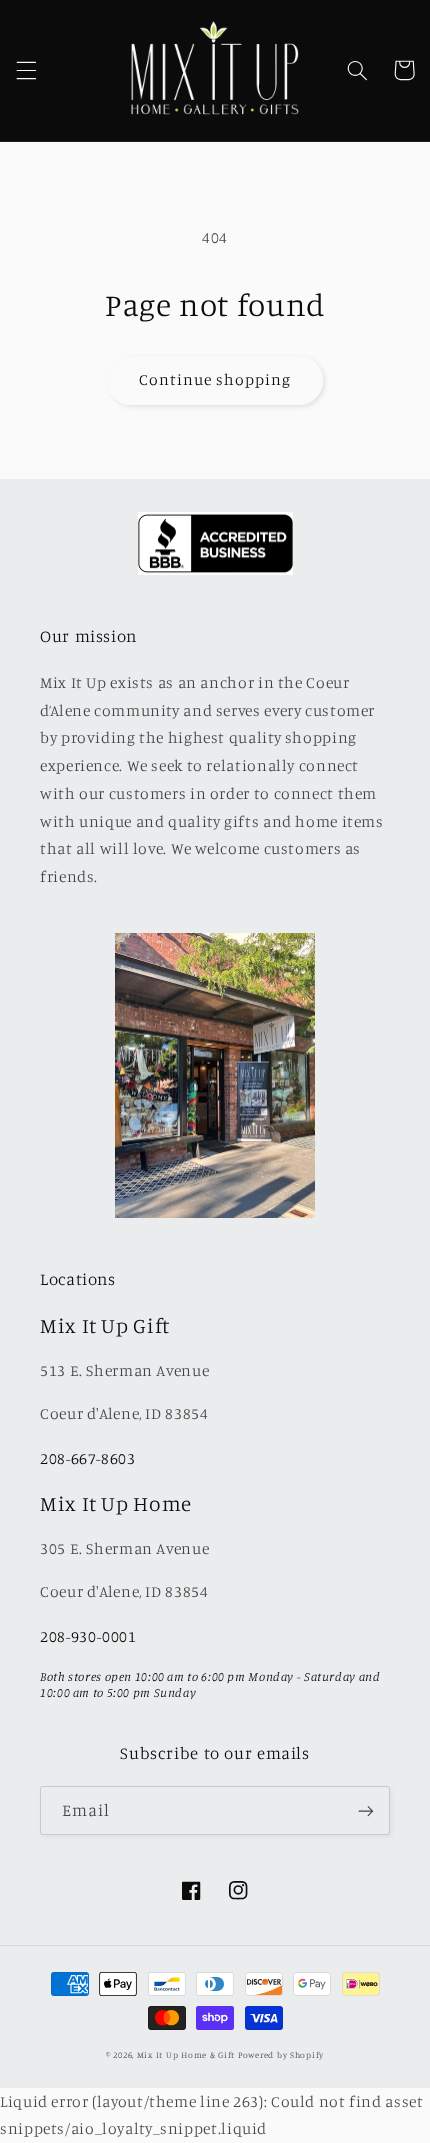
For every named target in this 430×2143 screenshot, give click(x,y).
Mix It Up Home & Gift (186, 2054)
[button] (26, 70)
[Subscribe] (366, 1810)
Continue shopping (215, 379)
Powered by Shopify (281, 2054)
